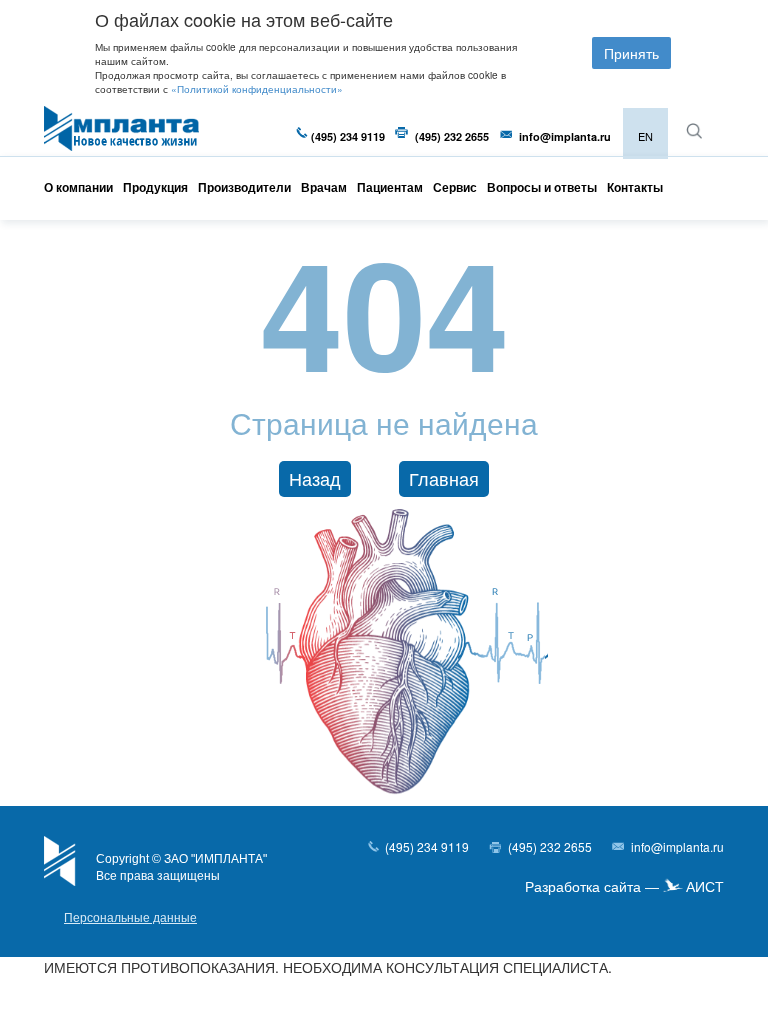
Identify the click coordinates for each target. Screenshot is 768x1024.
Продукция (155, 187)
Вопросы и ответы (542, 187)
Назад (315, 478)
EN (645, 136)
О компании (78, 187)
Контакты (635, 187)
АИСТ (705, 887)
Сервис (455, 187)
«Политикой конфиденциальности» (257, 89)
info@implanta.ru (565, 136)
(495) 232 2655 (452, 136)
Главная (444, 478)
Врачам (324, 187)
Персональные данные (130, 918)
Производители (244, 187)
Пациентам (390, 187)
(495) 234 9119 (348, 136)
